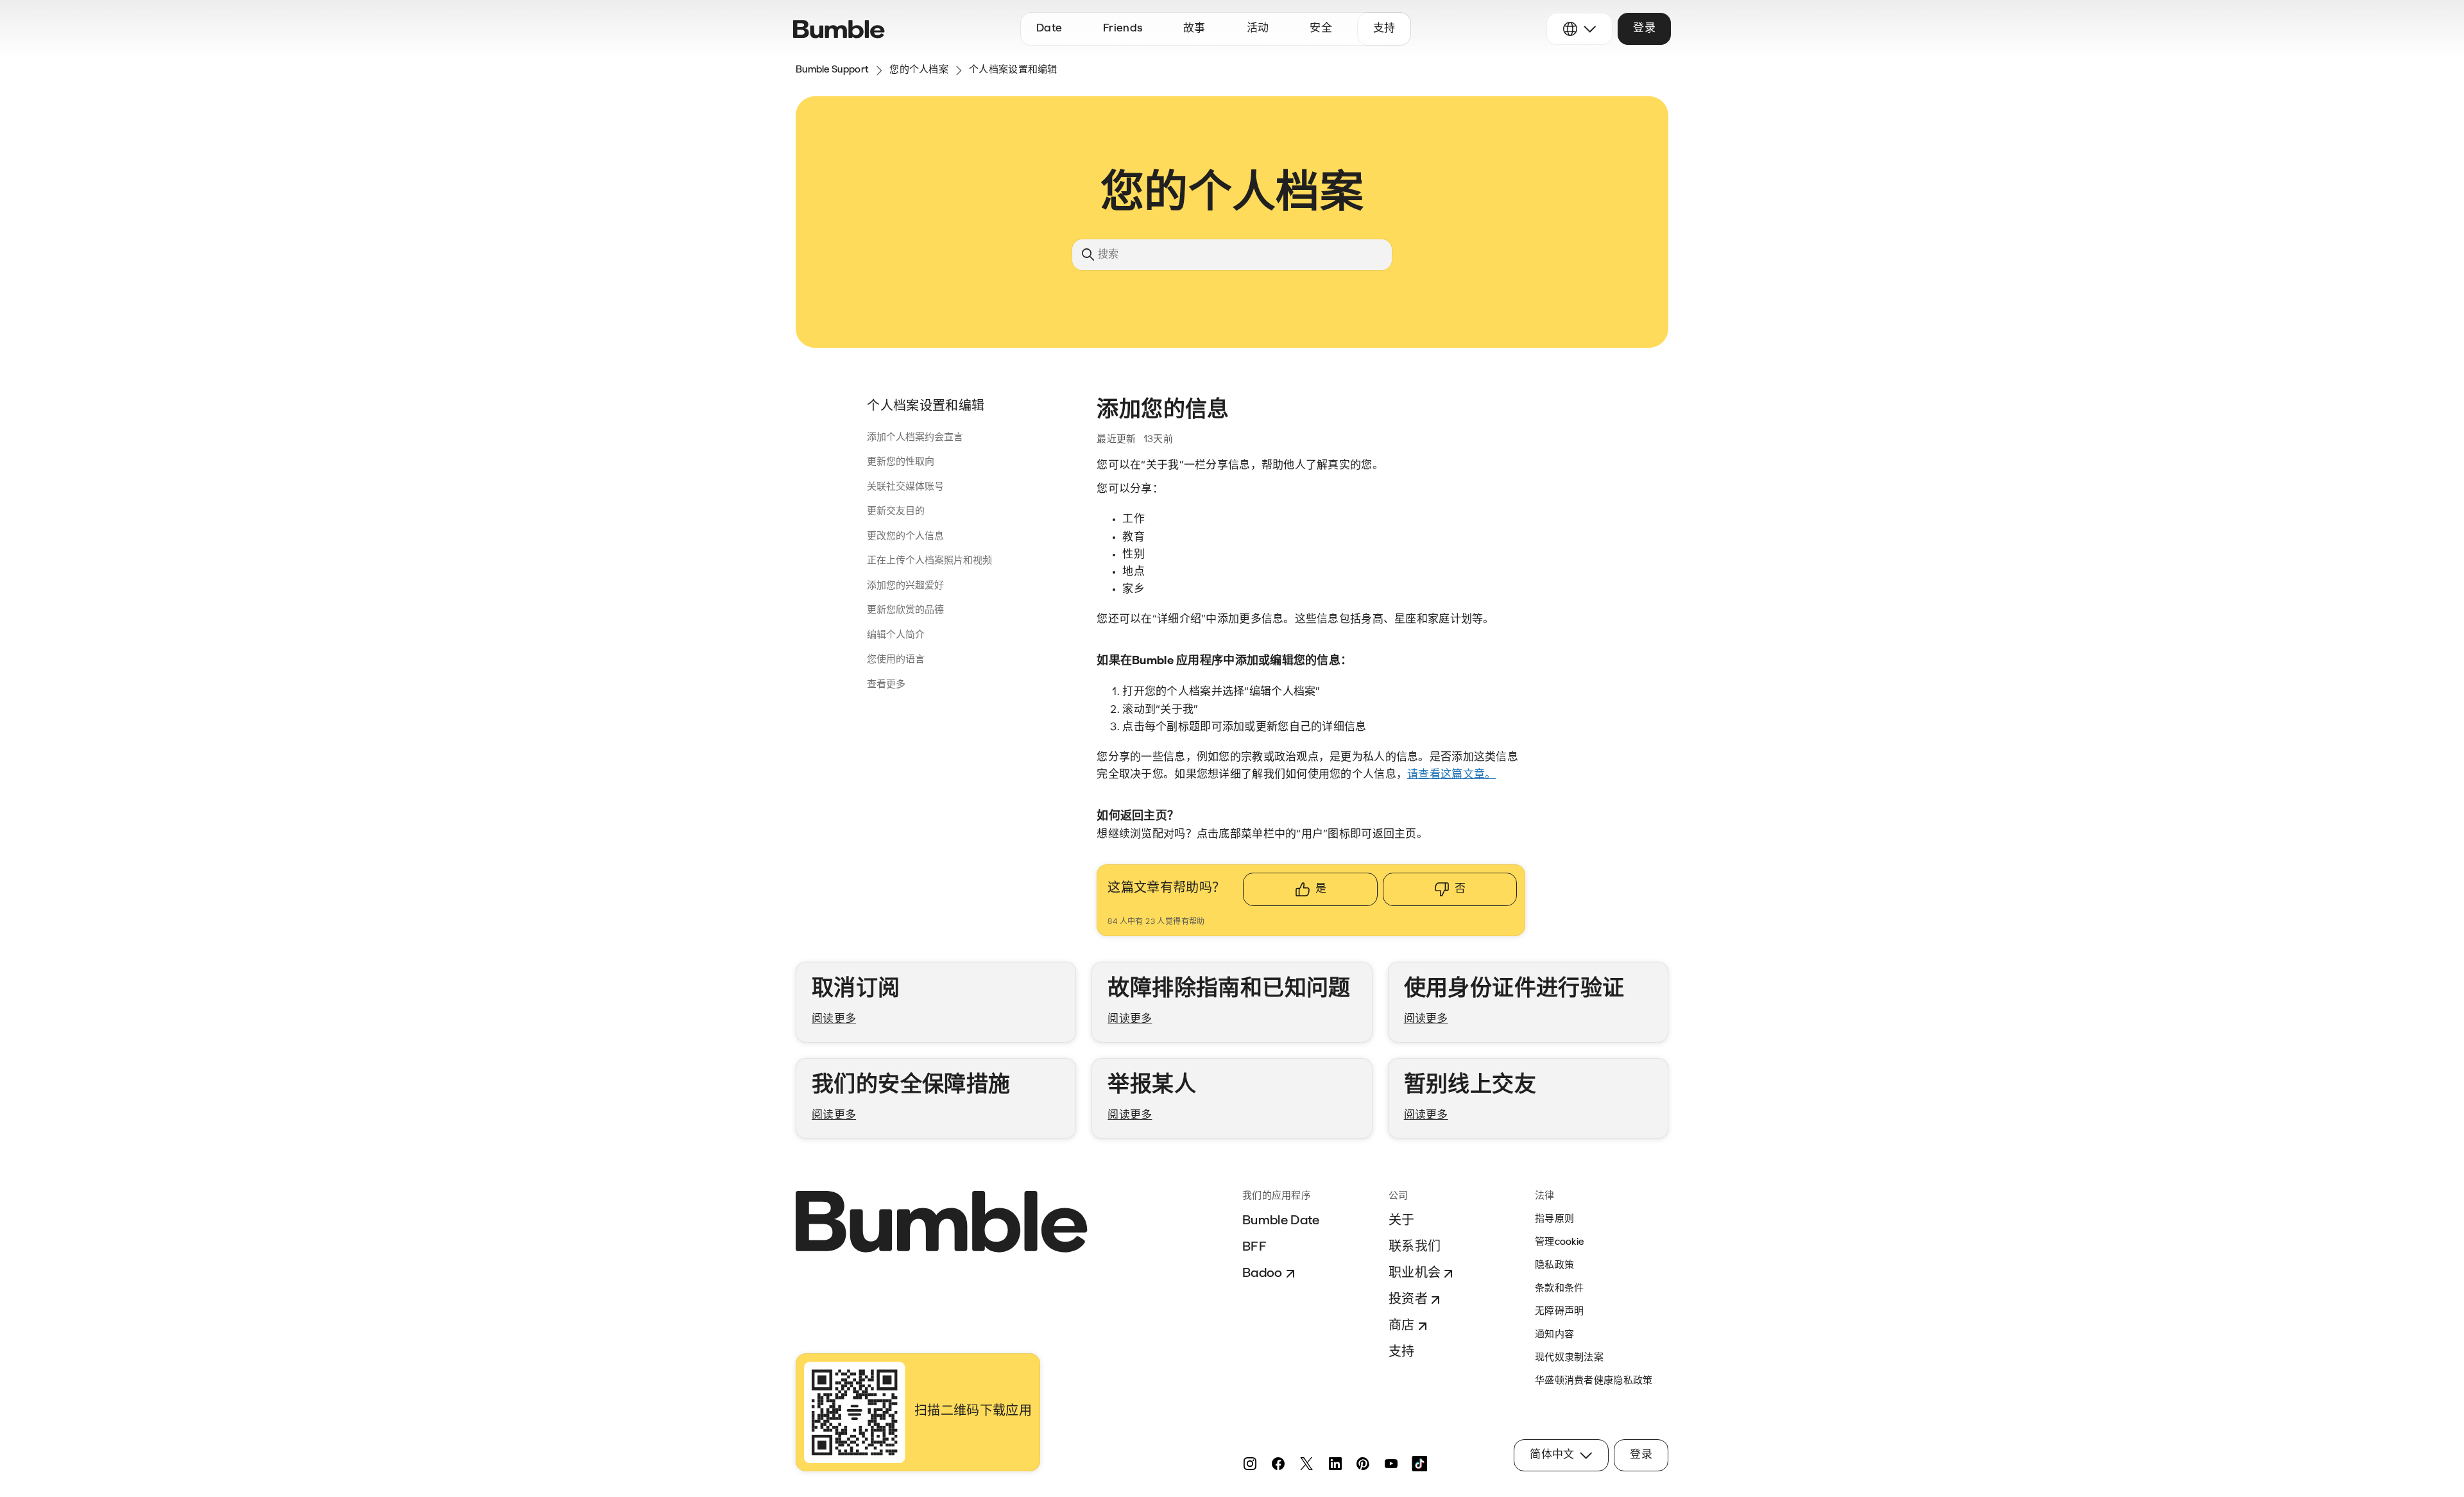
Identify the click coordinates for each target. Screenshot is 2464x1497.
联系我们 (1415, 1247)
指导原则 (1554, 1219)
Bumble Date (1281, 1221)
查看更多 (886, 685)
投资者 (1408, 1300)
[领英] (1335, 1464)
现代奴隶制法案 (1569, 1358)
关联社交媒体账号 (905, 487)
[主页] (839, 29)
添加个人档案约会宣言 (915, 438)
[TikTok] (1419, 1464)
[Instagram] (1250, 1464)
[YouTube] (1391, 1464)
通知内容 (1554, 1335)
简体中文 (1552, 1455)
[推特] (1306, 1464)
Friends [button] (1123, 29)
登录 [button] (1644, 29)
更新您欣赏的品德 (905, 611)
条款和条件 (1560, 1289)
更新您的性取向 (901, 462)
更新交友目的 (896, 512)
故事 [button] (1194, 29)
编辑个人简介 (896, 636)
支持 (1402, 1353)
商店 (1402, 1326)
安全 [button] (1321, 29)
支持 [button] (1384, 29)
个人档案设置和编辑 (1013, 70)
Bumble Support (832, 70)
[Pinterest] (1363, 1464)
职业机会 (1415, 1274)
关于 (1402, 1221)
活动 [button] (1258, 29)
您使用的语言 (896, 660)
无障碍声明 (1560, 1312)
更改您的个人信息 (905, 537)
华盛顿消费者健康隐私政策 (1594, 1381)
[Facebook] (1278, 1464)
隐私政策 (1554, 1266)
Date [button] (1049, 29)
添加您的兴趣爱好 (905, 586)
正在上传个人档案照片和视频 (929, 561)
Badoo (1262, 1274)
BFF (1254, 1247)
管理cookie (1559, 1243)
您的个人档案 (919, 70)
